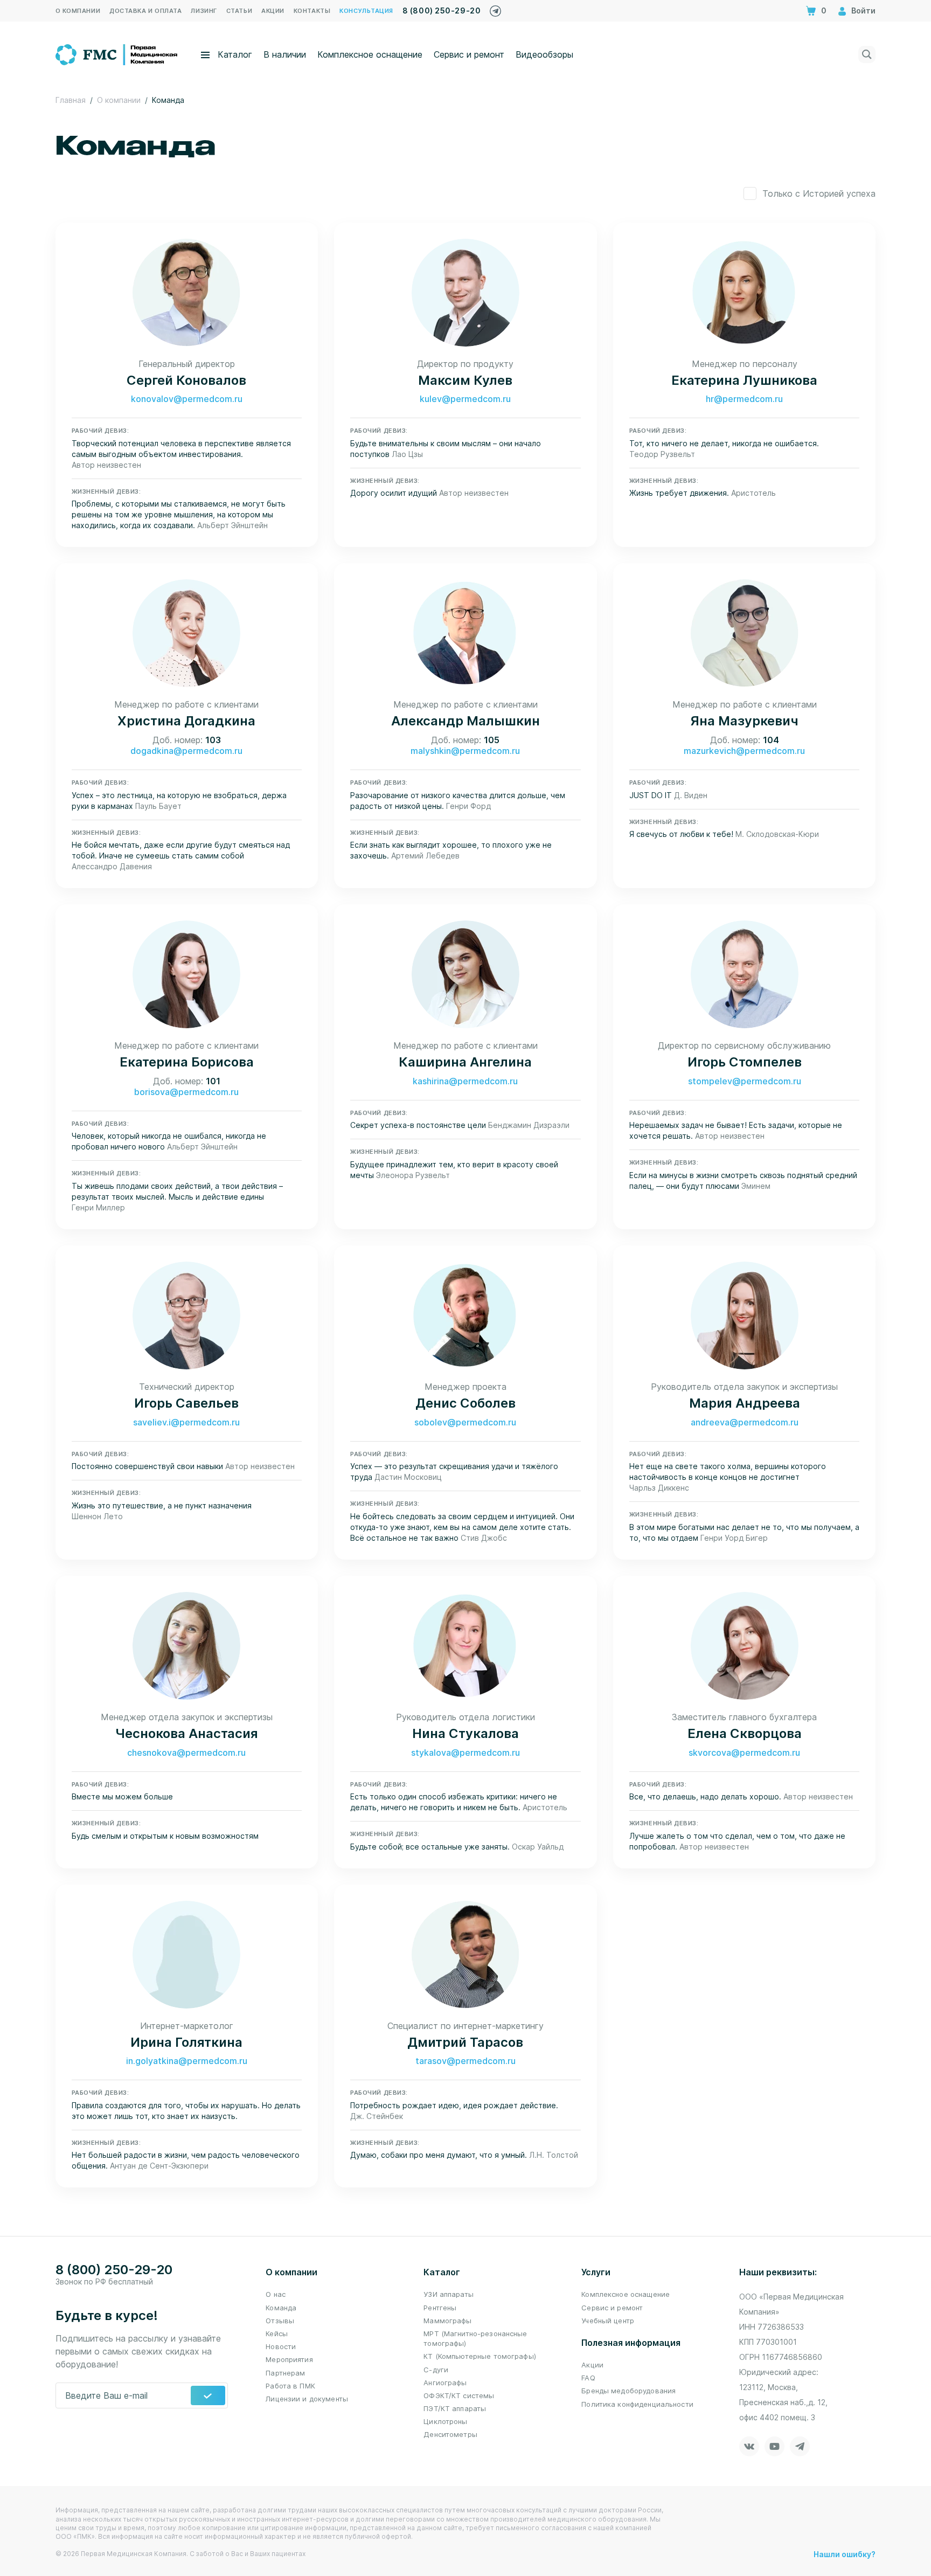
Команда (281, 2308)
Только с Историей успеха (819, 193)
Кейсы (277, 2333)
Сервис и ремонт (469, 54)
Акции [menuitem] (273, 11)
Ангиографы (445, 2383)
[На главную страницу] (117, 53)
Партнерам (285, 2373)
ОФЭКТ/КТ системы (459, 2395)
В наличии (285, 54)
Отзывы (280, 2321)
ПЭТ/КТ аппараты (455, 2408)
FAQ (588, 2378)
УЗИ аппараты (449, 2294)
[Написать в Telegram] (495, 8)
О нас (276, 2294)
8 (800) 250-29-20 (442, 11)
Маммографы (447, 2321)
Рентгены (440, 2308)
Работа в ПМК (290, 2386)
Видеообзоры (544, 54)
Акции (592, 2365)
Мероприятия (289, 2359)
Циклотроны (445, 2421)
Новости (281, 2346)
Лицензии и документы (307, 2399)
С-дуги (436, 2370)
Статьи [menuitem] (239, 11)
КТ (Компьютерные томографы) (480, 2356)
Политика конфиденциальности (637, 2404)
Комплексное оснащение (370, 54)
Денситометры (450, 2434)
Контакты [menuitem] (312, 11)
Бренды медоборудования (628, 2391)
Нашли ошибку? (845, 2554)
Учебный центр (608, 2321)
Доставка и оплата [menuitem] (145, 11)
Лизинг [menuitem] (204, 11)
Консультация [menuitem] (366, 11)
